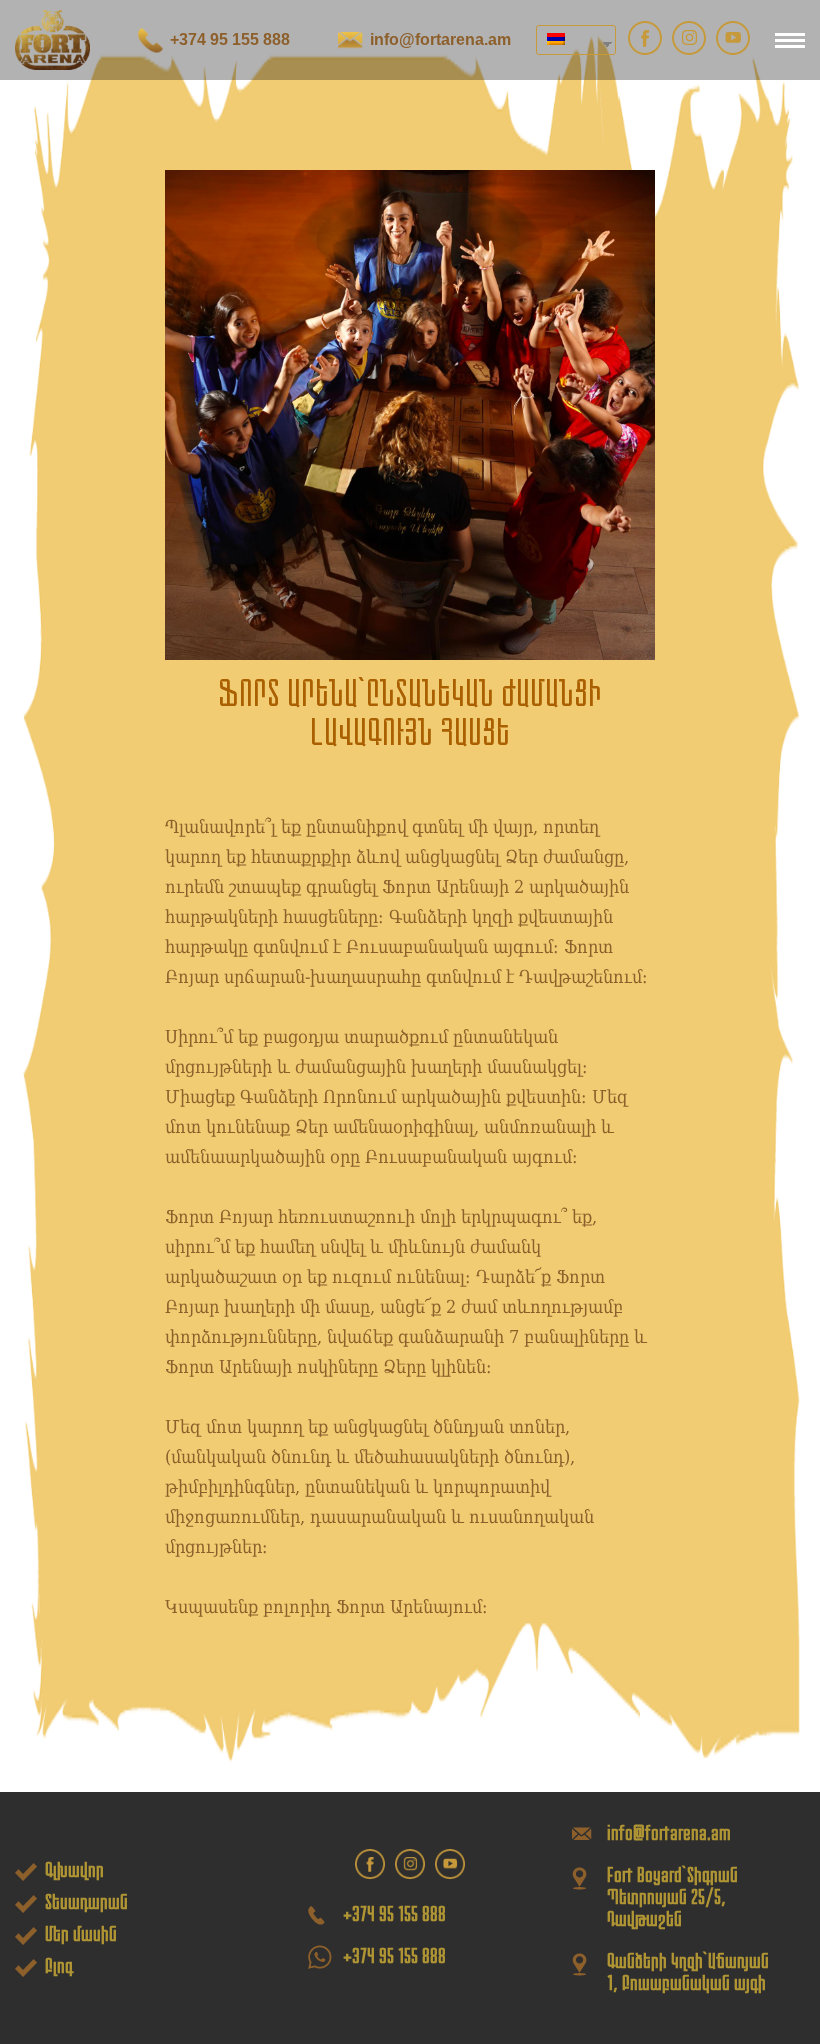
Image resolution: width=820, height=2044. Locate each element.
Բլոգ (59, 1966)
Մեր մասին (81, 1934)
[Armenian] (568, 40)
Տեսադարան (86, 1902)
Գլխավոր (74, 1870)
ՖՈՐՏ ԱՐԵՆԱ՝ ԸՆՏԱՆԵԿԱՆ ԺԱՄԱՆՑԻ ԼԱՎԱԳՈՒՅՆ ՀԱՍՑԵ (410, 713)
